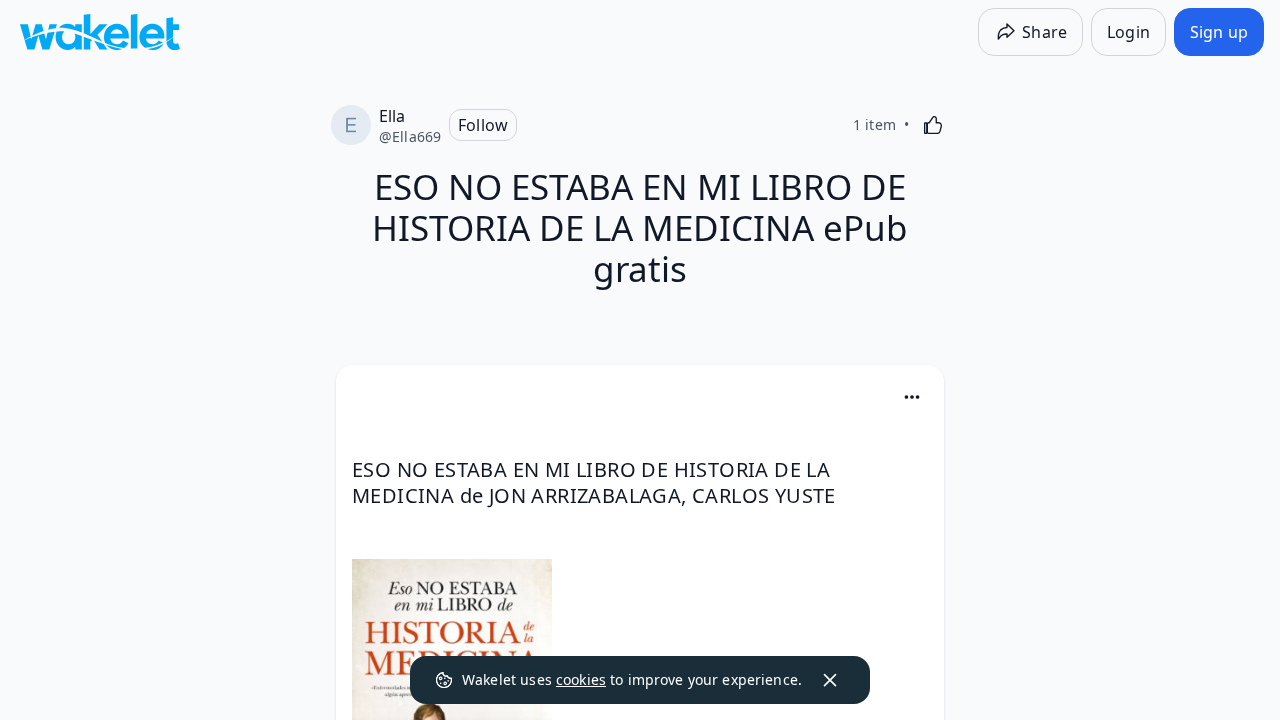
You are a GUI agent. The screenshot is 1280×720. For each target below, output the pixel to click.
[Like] (933, 125)
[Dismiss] (830, 680)
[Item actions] (912, 397)
